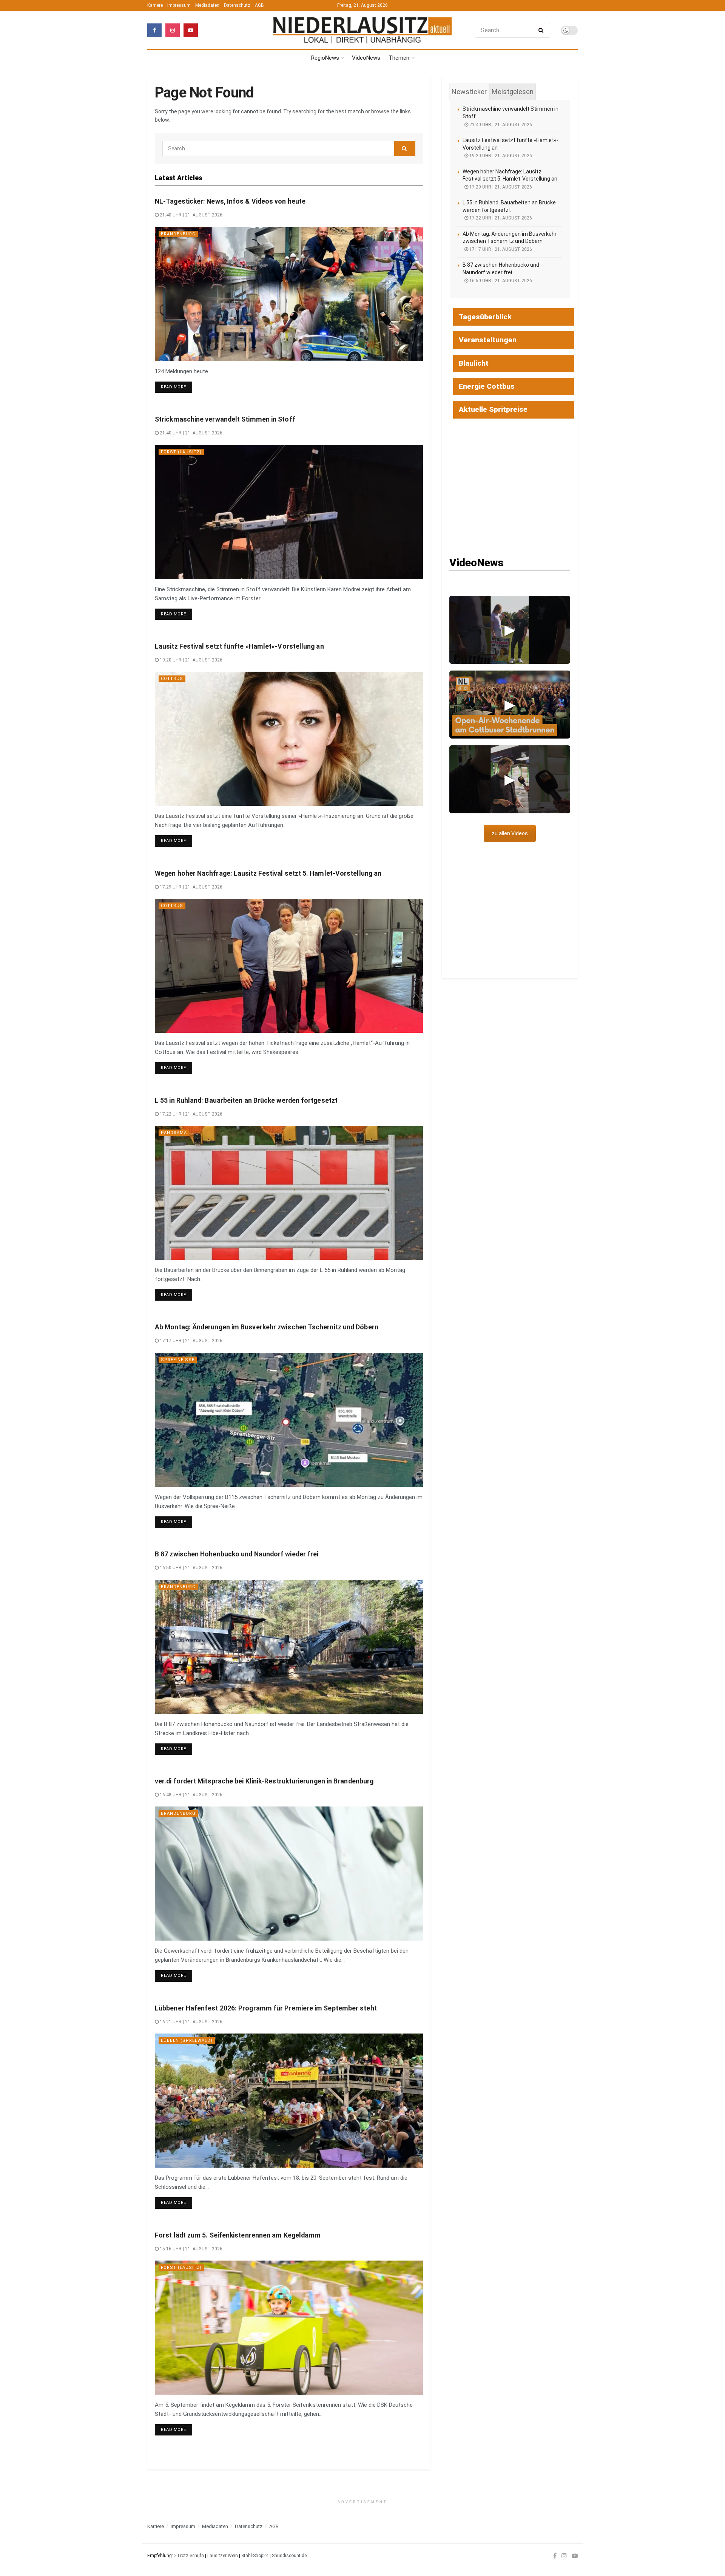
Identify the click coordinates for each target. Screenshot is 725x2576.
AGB (259, 5)
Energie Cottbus (487, 386)
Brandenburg (178, 234)
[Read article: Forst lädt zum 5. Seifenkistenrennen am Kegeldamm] (289, 2328)
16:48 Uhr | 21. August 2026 (191, 1795)
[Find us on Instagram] (173, 30)
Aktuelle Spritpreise (493, 409)
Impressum (179, 5)
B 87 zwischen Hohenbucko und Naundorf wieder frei (237, 1554)
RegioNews (325, 58)
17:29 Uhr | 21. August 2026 (191, 887)
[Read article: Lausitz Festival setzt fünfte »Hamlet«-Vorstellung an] (289, 739)
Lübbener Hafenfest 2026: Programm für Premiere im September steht (266, 2008)
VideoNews (366, 58)
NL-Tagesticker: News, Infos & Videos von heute (230, 201)
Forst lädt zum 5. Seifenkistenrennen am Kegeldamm (238, 2235)
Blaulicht (474, 363)
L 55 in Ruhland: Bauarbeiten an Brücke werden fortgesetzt (246, 1100)
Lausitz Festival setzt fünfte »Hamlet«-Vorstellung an (239, 646)
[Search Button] (542, 30)
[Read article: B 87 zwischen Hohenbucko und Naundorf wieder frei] (289, 1647)
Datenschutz (237, 5)
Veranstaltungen (488, 340)
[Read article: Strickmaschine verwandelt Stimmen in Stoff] (289, 512)
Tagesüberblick (485, 317)
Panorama (174, 1133)
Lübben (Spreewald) (187, 2041)
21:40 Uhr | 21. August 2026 (191, 215)
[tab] (469, 92)
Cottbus (172, 679)
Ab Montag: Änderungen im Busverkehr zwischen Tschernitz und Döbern (267, 1327)
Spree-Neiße (178, 1360)
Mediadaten (207, 5)
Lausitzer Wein (223, 2556)
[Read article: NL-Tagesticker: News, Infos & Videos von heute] (289, 294)
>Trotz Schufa (189, 2556)
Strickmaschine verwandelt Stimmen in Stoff (225, 419)
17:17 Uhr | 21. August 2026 (191, 1341)
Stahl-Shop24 (255, 2556)
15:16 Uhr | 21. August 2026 (191, 2249)
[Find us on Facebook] (154, 30)
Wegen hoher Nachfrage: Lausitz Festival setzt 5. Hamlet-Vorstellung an (268, 873)
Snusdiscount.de (289, 2556)
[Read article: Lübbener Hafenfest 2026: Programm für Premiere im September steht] (289, 2101)
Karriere (155, 5)
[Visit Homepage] (362, 30)
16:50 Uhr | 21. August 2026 (191, 1568)
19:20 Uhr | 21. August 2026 (191, 660)
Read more (177, 387)
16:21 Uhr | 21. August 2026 (191, 2022)
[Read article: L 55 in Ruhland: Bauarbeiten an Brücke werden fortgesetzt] (289, 1193)
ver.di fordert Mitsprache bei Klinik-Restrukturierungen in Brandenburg (264, 1781)
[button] (510, 630)
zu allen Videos (510, 833)
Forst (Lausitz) (181, 452)
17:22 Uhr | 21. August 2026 (191, 1114)
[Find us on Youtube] (191, 30)
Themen (399, 58)
